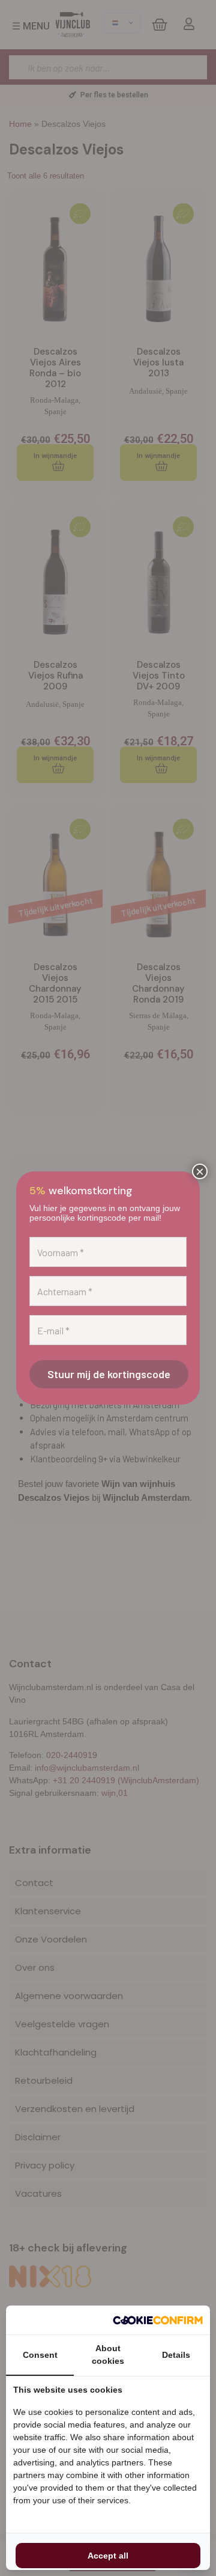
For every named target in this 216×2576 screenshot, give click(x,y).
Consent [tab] (40, 2355)
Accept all (108, 2556)
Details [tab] (176, 2355)
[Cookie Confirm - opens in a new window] (158, 2320)
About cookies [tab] (108, 2355)
